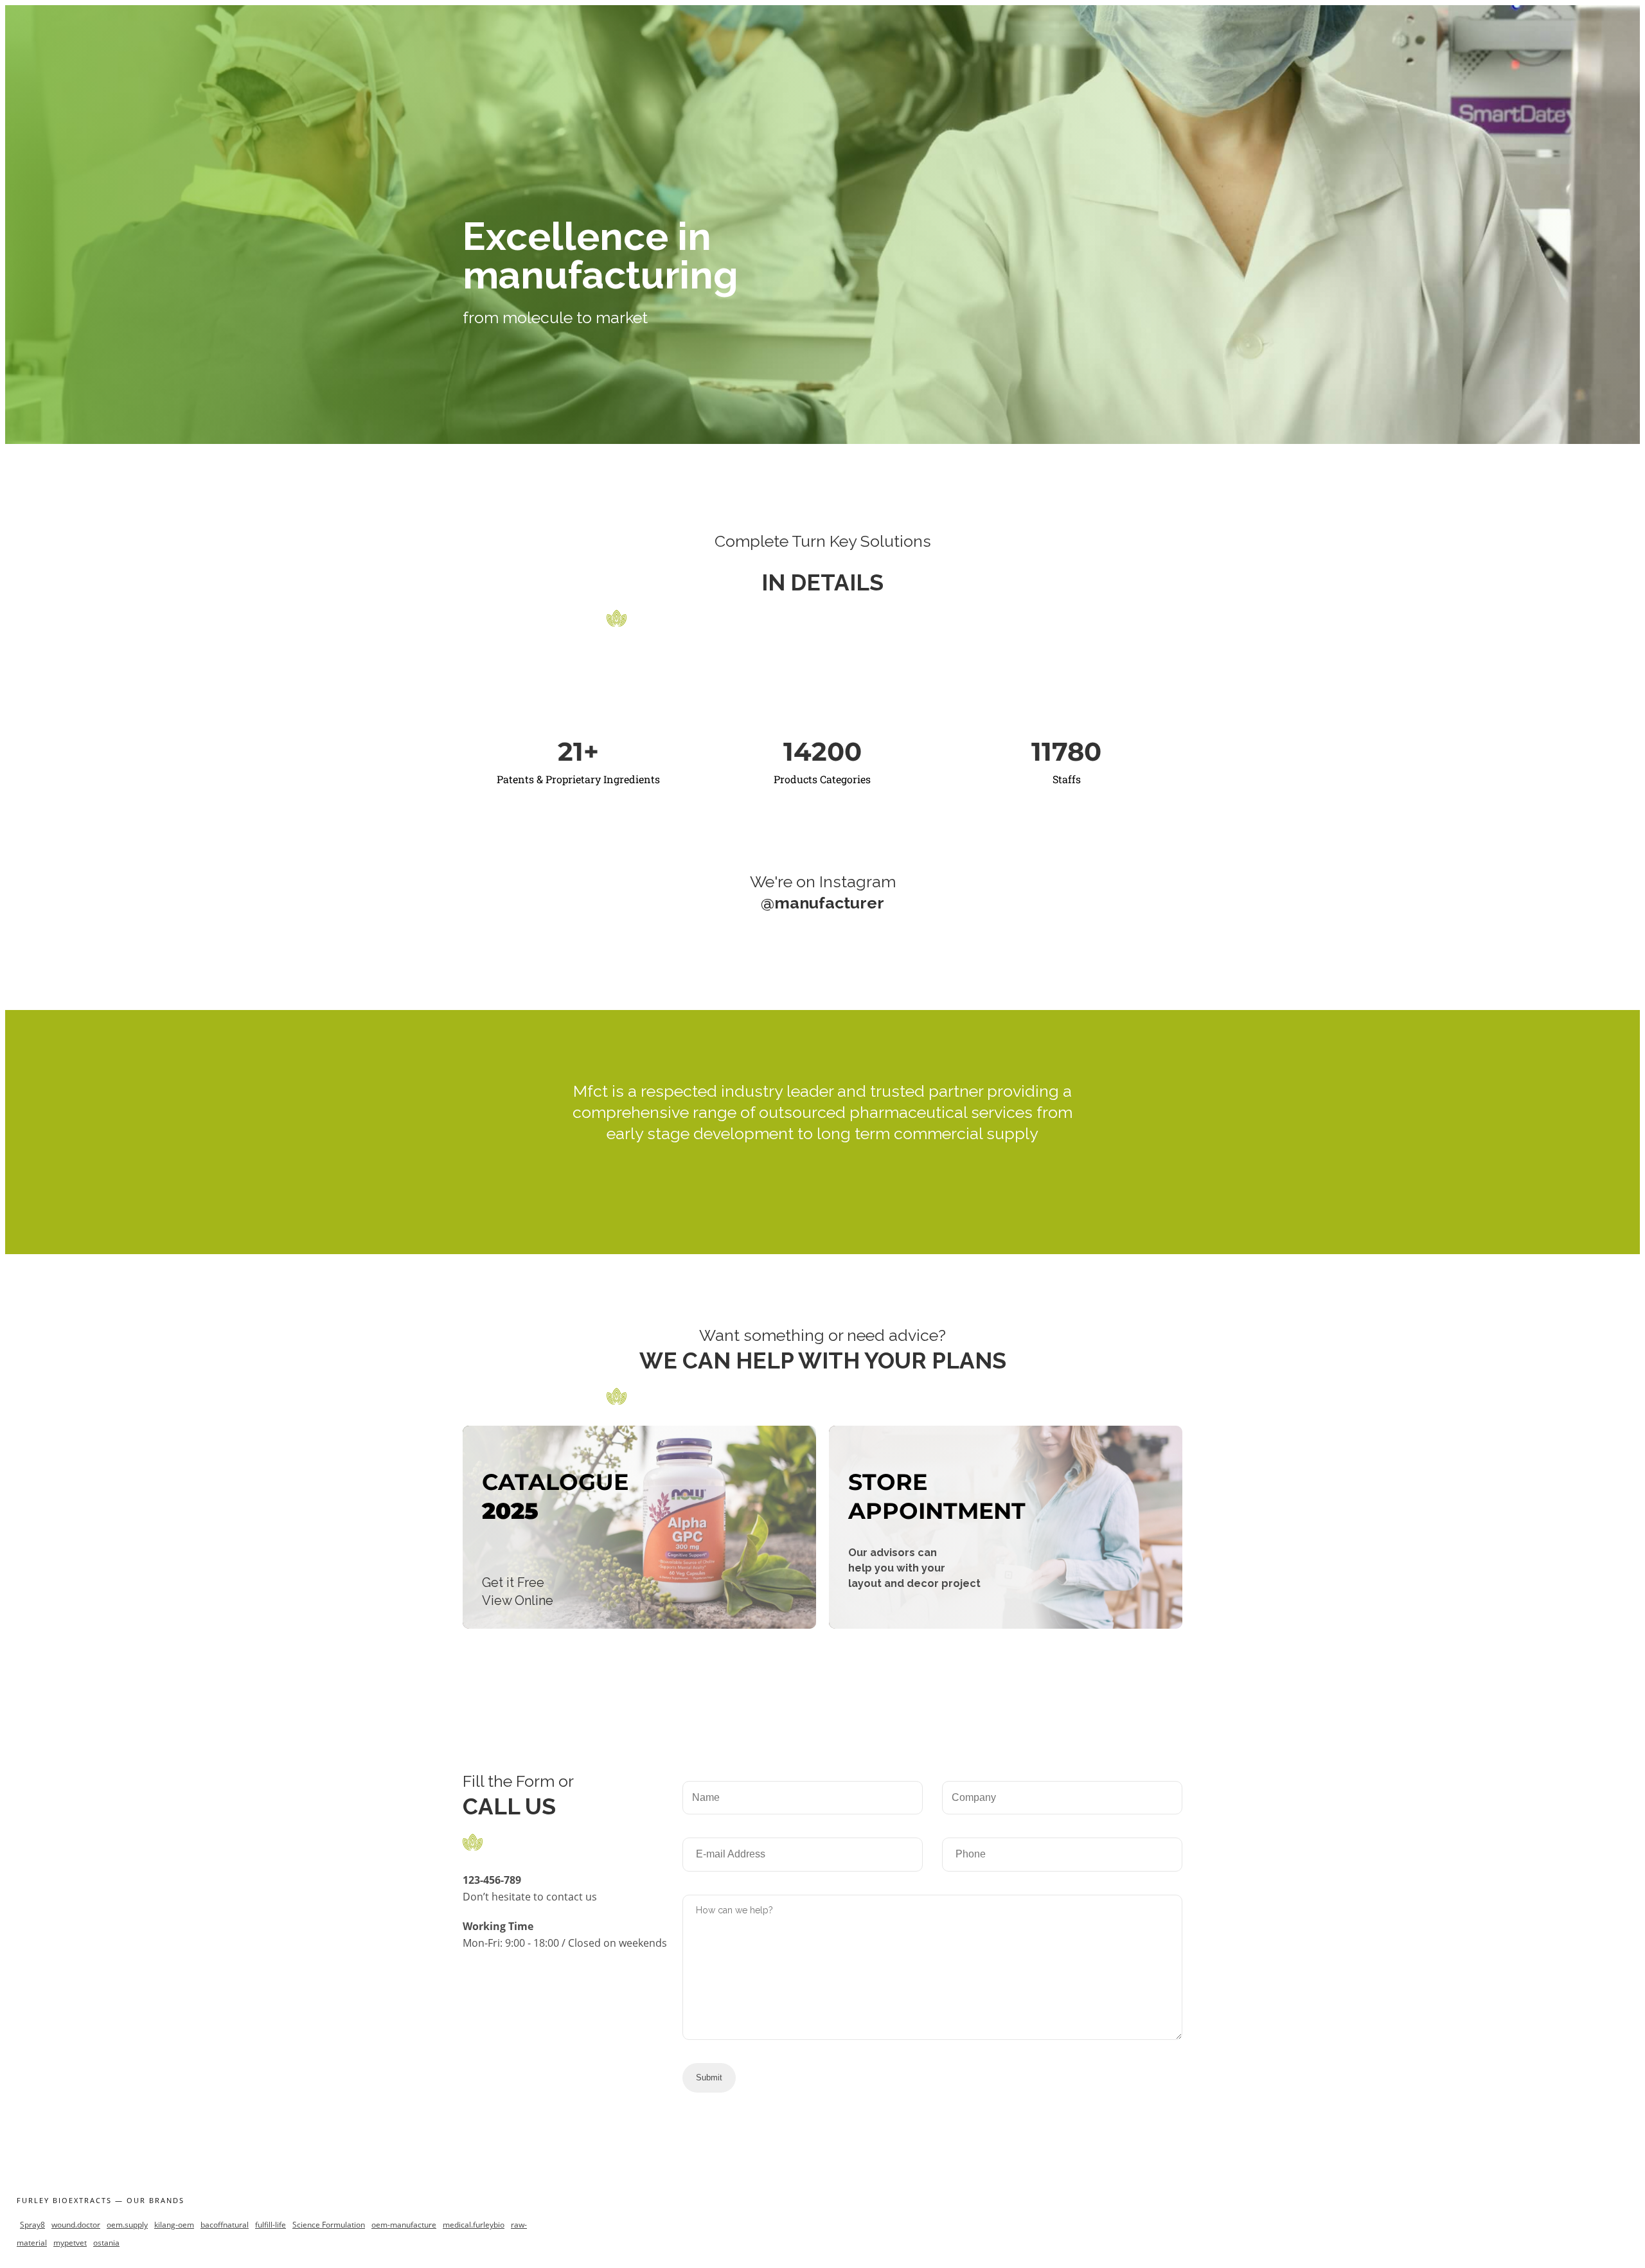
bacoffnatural (225, 2225)
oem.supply (127, 2225)
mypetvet (70, 2243)
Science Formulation (329, 2225)
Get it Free (513, 1582)
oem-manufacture (404, 2225)
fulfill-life (271, 2225)
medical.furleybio (474, 2225)
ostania (106, 2243)
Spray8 (32, 2225)
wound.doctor (76, 2225)
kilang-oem (174, 2225)
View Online (518, 1600)
